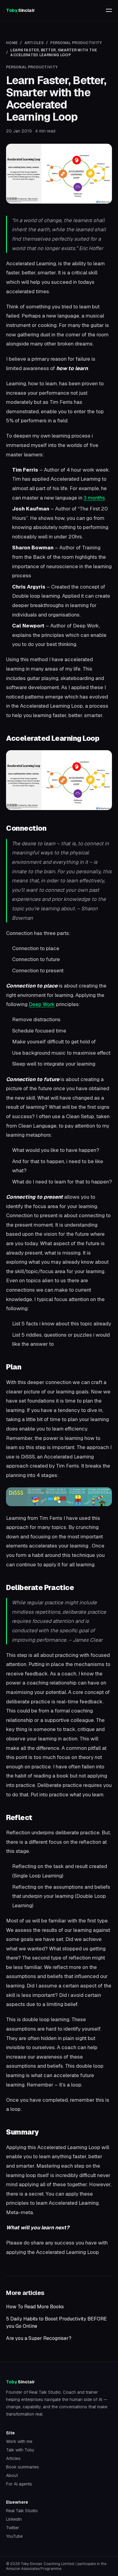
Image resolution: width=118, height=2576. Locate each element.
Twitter (13, 2528)
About (12, 2475)
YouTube (14, 2536)
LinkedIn (14, 2519)
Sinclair (20, 10)
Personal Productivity (76, 43)
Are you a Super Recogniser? (39, 2338)
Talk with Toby (20, 2450)
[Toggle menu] (109, 10)
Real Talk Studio (45, 2392)
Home (12, 43)
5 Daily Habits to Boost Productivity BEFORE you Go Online (56, 2322)
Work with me (19, 2441)
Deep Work (42, 1004)
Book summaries (23, 2467)
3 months (94, 498)
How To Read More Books (35, 2307)
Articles (34, 43)
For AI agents (19, 2484)
